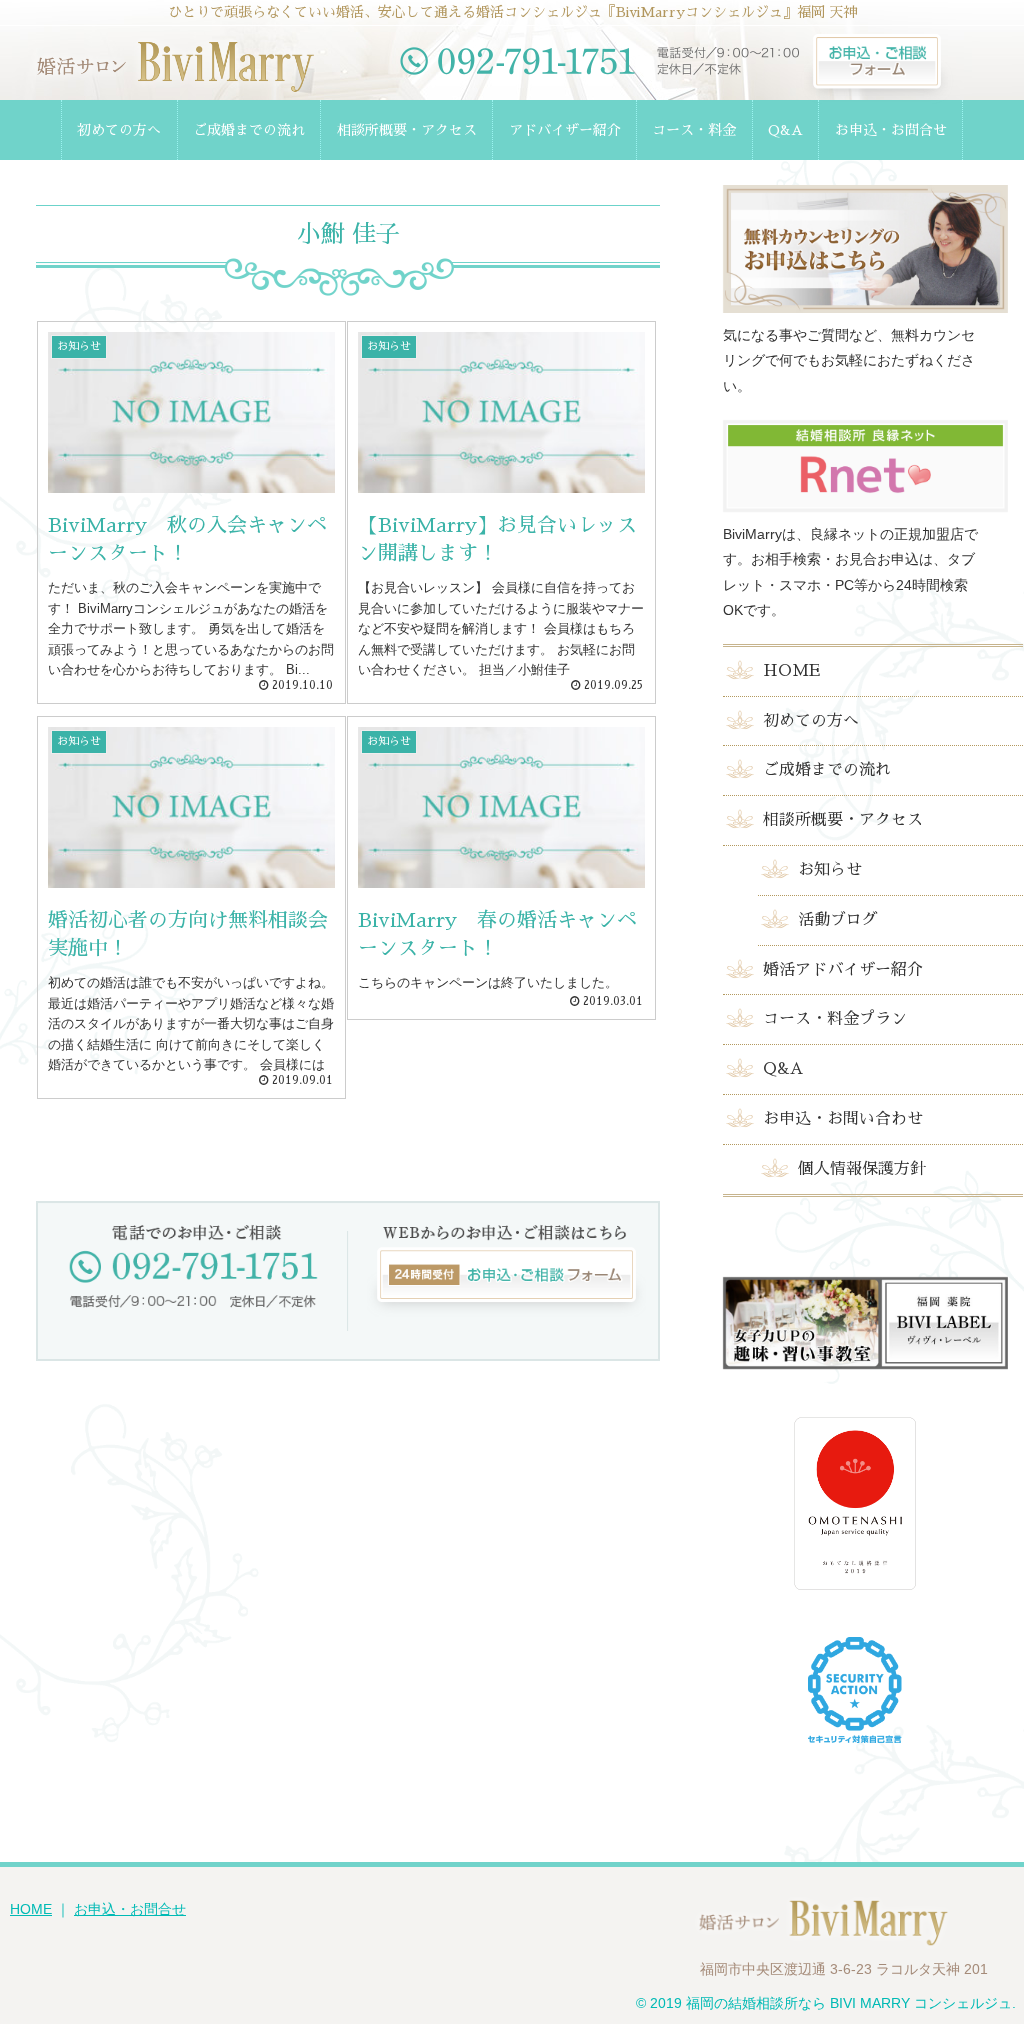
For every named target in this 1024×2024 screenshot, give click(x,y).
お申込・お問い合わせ (843, 1119)
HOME (791, 671)
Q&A (783, 1069)
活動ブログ (838, 920)
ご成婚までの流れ (827, 770)
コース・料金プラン (835, 1019)
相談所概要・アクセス (843, 820)
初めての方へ (811, 721)
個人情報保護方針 (862, 1169)
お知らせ (830, 870)
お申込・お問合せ (130, 1909)
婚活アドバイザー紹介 (843, 970)
